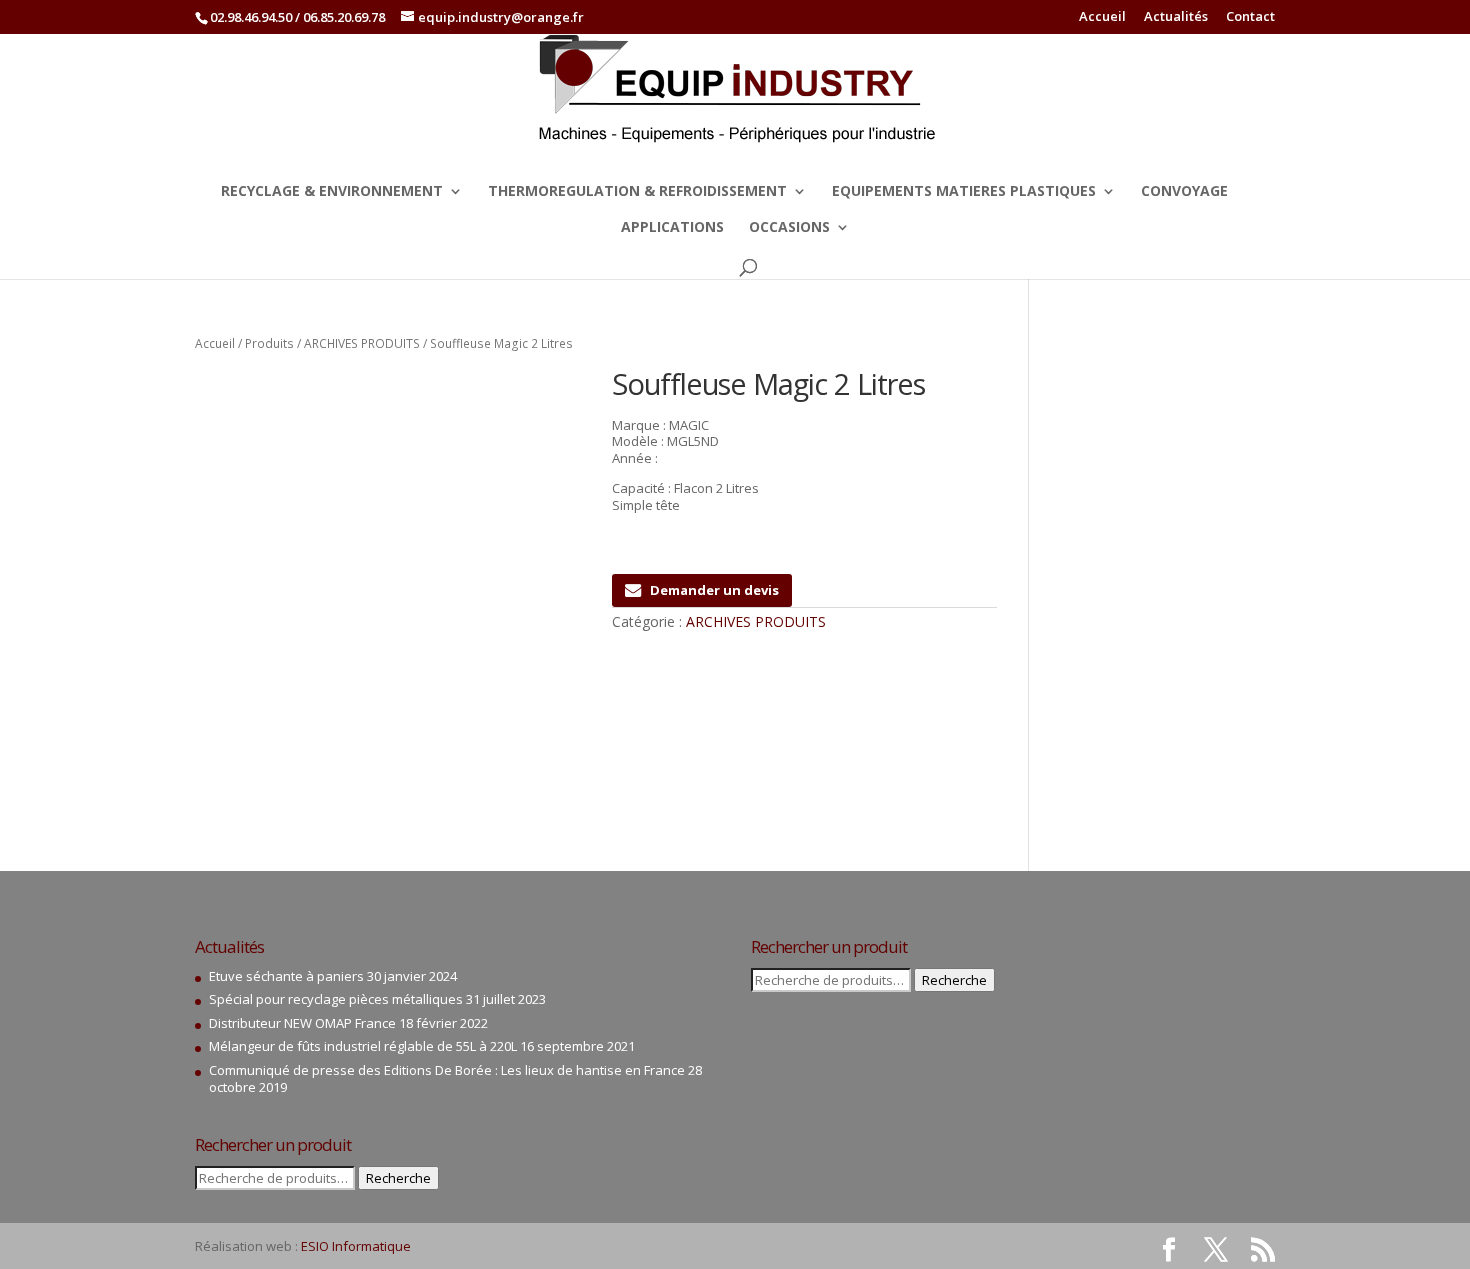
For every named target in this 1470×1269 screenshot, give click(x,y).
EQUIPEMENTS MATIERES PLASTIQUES (964, 192)
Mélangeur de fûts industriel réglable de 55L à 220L (363, 1046)
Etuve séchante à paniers (286, 976)
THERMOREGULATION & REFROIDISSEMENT (637, 192)
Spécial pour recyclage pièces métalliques (336, 999)
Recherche (398, 1178)
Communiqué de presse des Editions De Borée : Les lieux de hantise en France (447, 1070)
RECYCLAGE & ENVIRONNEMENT (332, 192)
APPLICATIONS (672, 228)
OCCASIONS (789, 228)
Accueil (1102, 17)
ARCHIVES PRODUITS (362, 343)
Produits (269, 343)
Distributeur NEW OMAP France (302, 1023)
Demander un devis (714, 590)
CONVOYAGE (1184, 192)
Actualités (1176, 17)
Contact (1250, 17)
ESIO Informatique (356, 1246)
